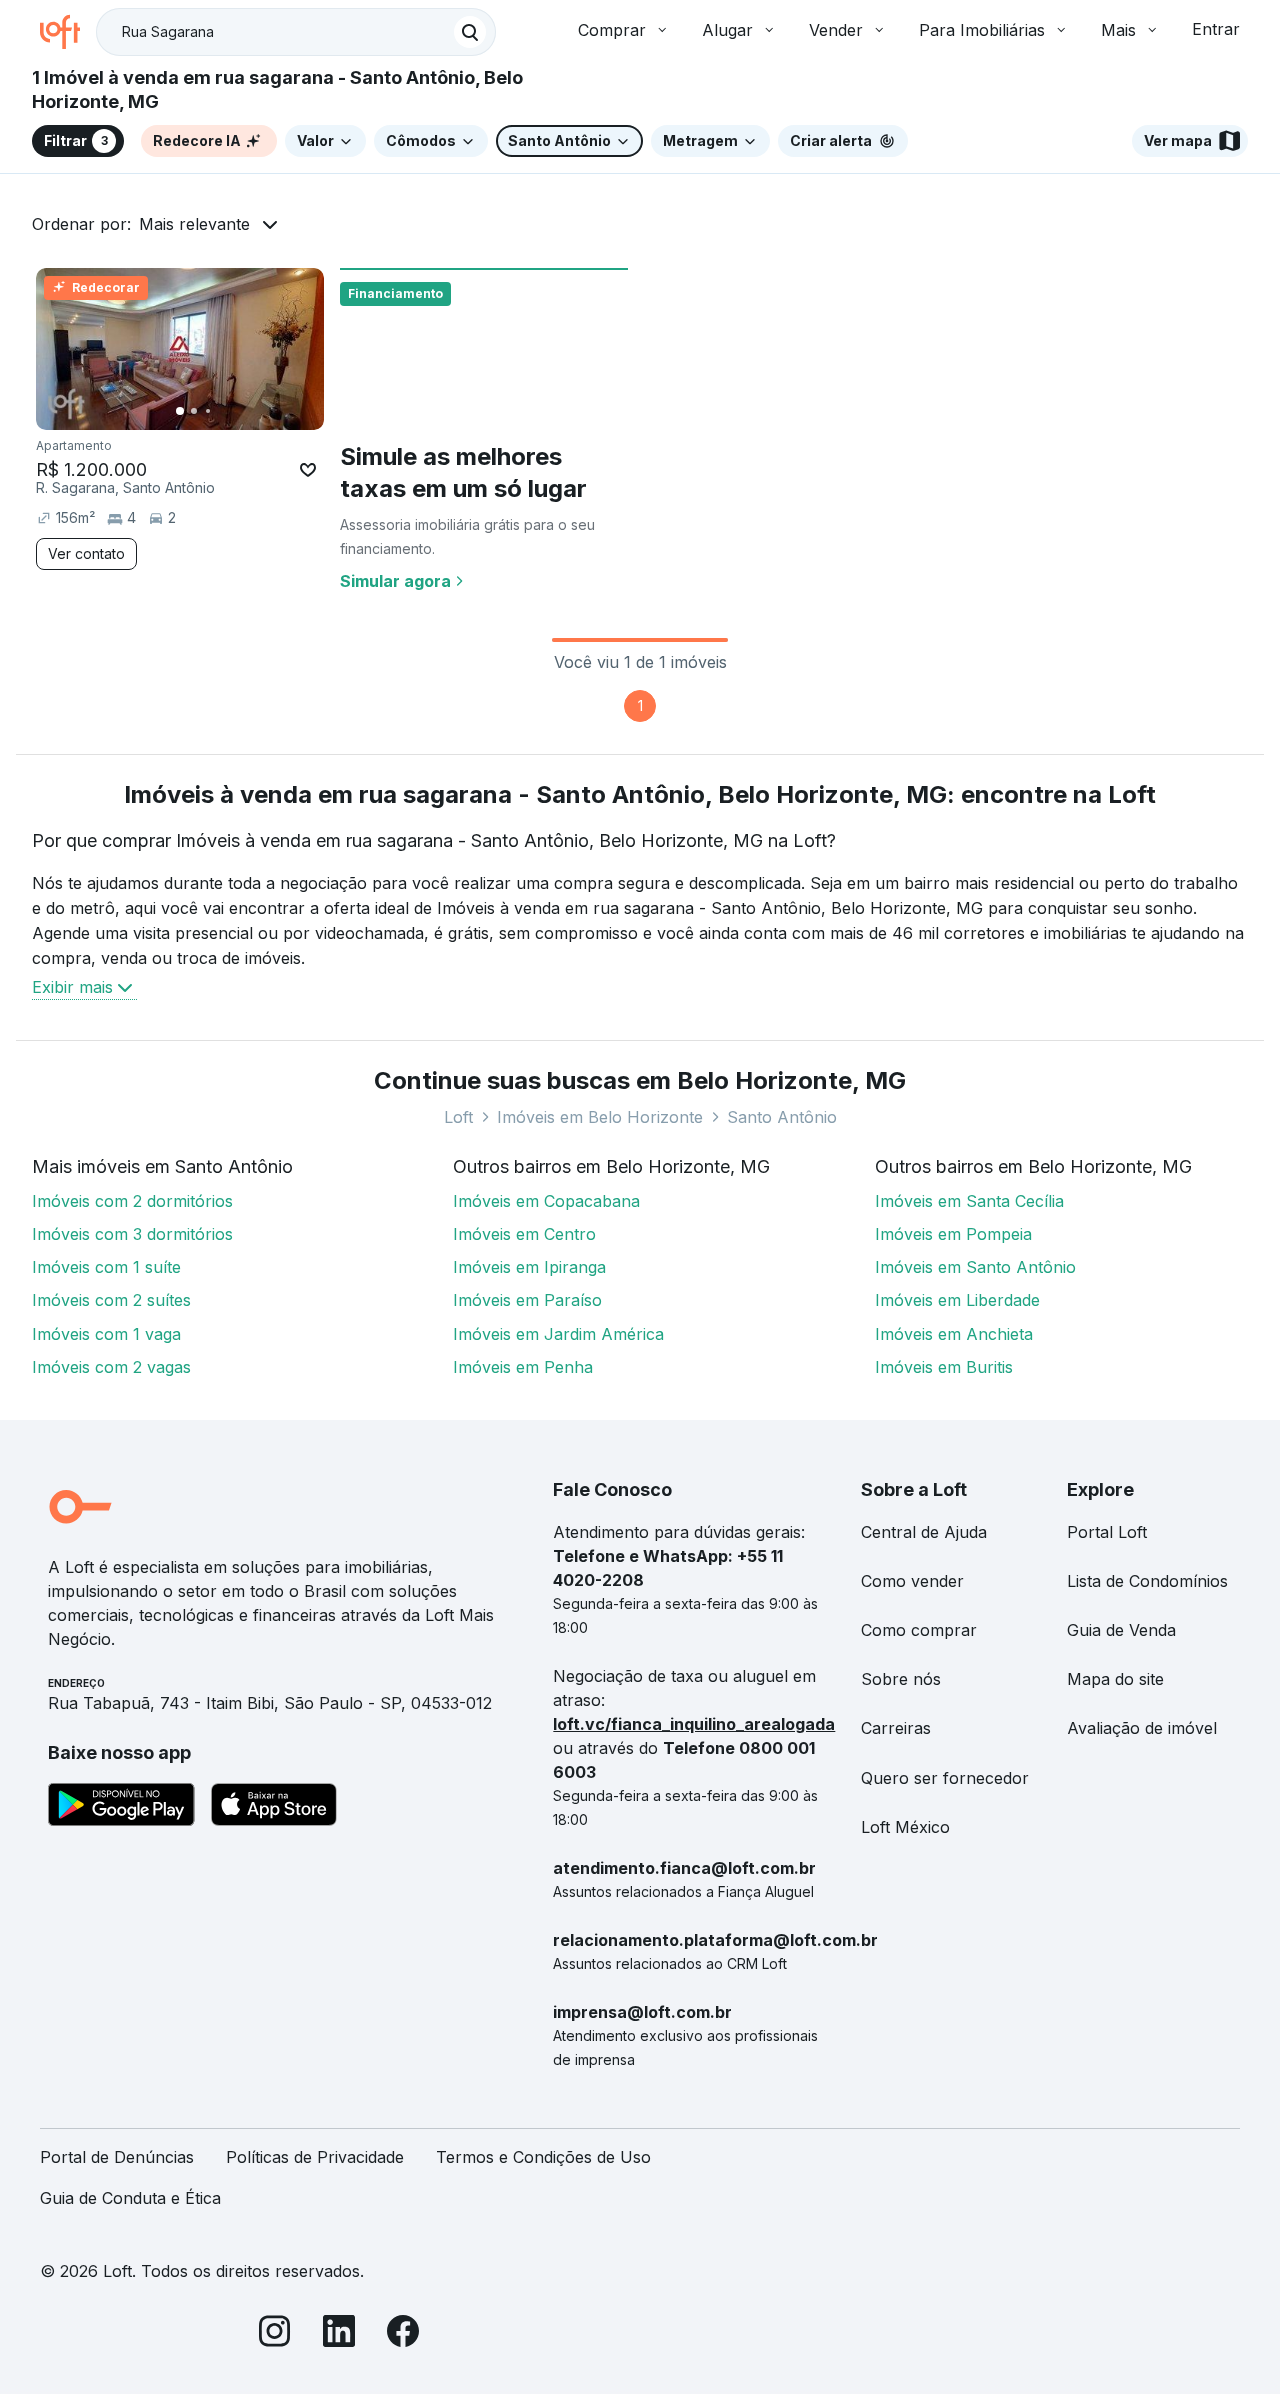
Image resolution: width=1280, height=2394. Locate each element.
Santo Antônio (782, 1117)
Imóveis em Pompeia (953, 1234)
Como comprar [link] (919, 1630)
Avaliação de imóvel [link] (1142, 1728)
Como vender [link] (912, 1581)
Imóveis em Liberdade (957, 1300)
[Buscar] (470, 32)
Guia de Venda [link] (1121, 1630)
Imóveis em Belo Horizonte (600, 1117)
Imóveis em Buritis (944, 1367)
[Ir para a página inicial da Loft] (68, 32)
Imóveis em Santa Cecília (969, 1201)
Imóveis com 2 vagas (111, 1367)
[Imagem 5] (236, 411)
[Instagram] (275, 2334)
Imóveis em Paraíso (527, 1300)
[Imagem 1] (180, 411)
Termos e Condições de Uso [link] (543, 2157)
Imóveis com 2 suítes (111, 1300)
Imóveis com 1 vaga (106, 1334)
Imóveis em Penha (523, 1367)
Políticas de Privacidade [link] (315, 2157)
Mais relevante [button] (194, 224)
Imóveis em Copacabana (546, 1201)
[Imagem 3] (208, 411)
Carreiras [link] (896, 1728)
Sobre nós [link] (901, 1679)
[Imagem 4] (222, 411)
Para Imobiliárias (982, 30)
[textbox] (296, 32)
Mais (1118, 30)
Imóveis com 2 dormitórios (132, 1201)
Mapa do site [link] (1115, 1679)
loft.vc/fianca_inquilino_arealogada (694, 1724)
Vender (836, 30)
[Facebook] (403, 2334)
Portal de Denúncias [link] (117, 2157)
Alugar (727, 30)
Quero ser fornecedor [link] (945, 1778)
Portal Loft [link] (1107, 1532)
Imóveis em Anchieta (954, 1334)
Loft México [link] (905, 1827)
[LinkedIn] (339, 2334)
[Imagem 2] (194, 411)
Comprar (612, 30)
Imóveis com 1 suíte (106, 1267)
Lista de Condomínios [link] (1147, 1581)
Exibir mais (72, 987)
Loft (458, 1117)
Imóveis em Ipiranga (529, 1267)
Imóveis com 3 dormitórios (132, 1234)
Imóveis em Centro (524, 1234)
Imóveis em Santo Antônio (975, 1267)
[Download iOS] (274, 1808)
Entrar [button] (1216, 29)
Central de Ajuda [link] (924, 1532)
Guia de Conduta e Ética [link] (130, 2198)
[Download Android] (121, 1808)
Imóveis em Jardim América (558, 1334)
